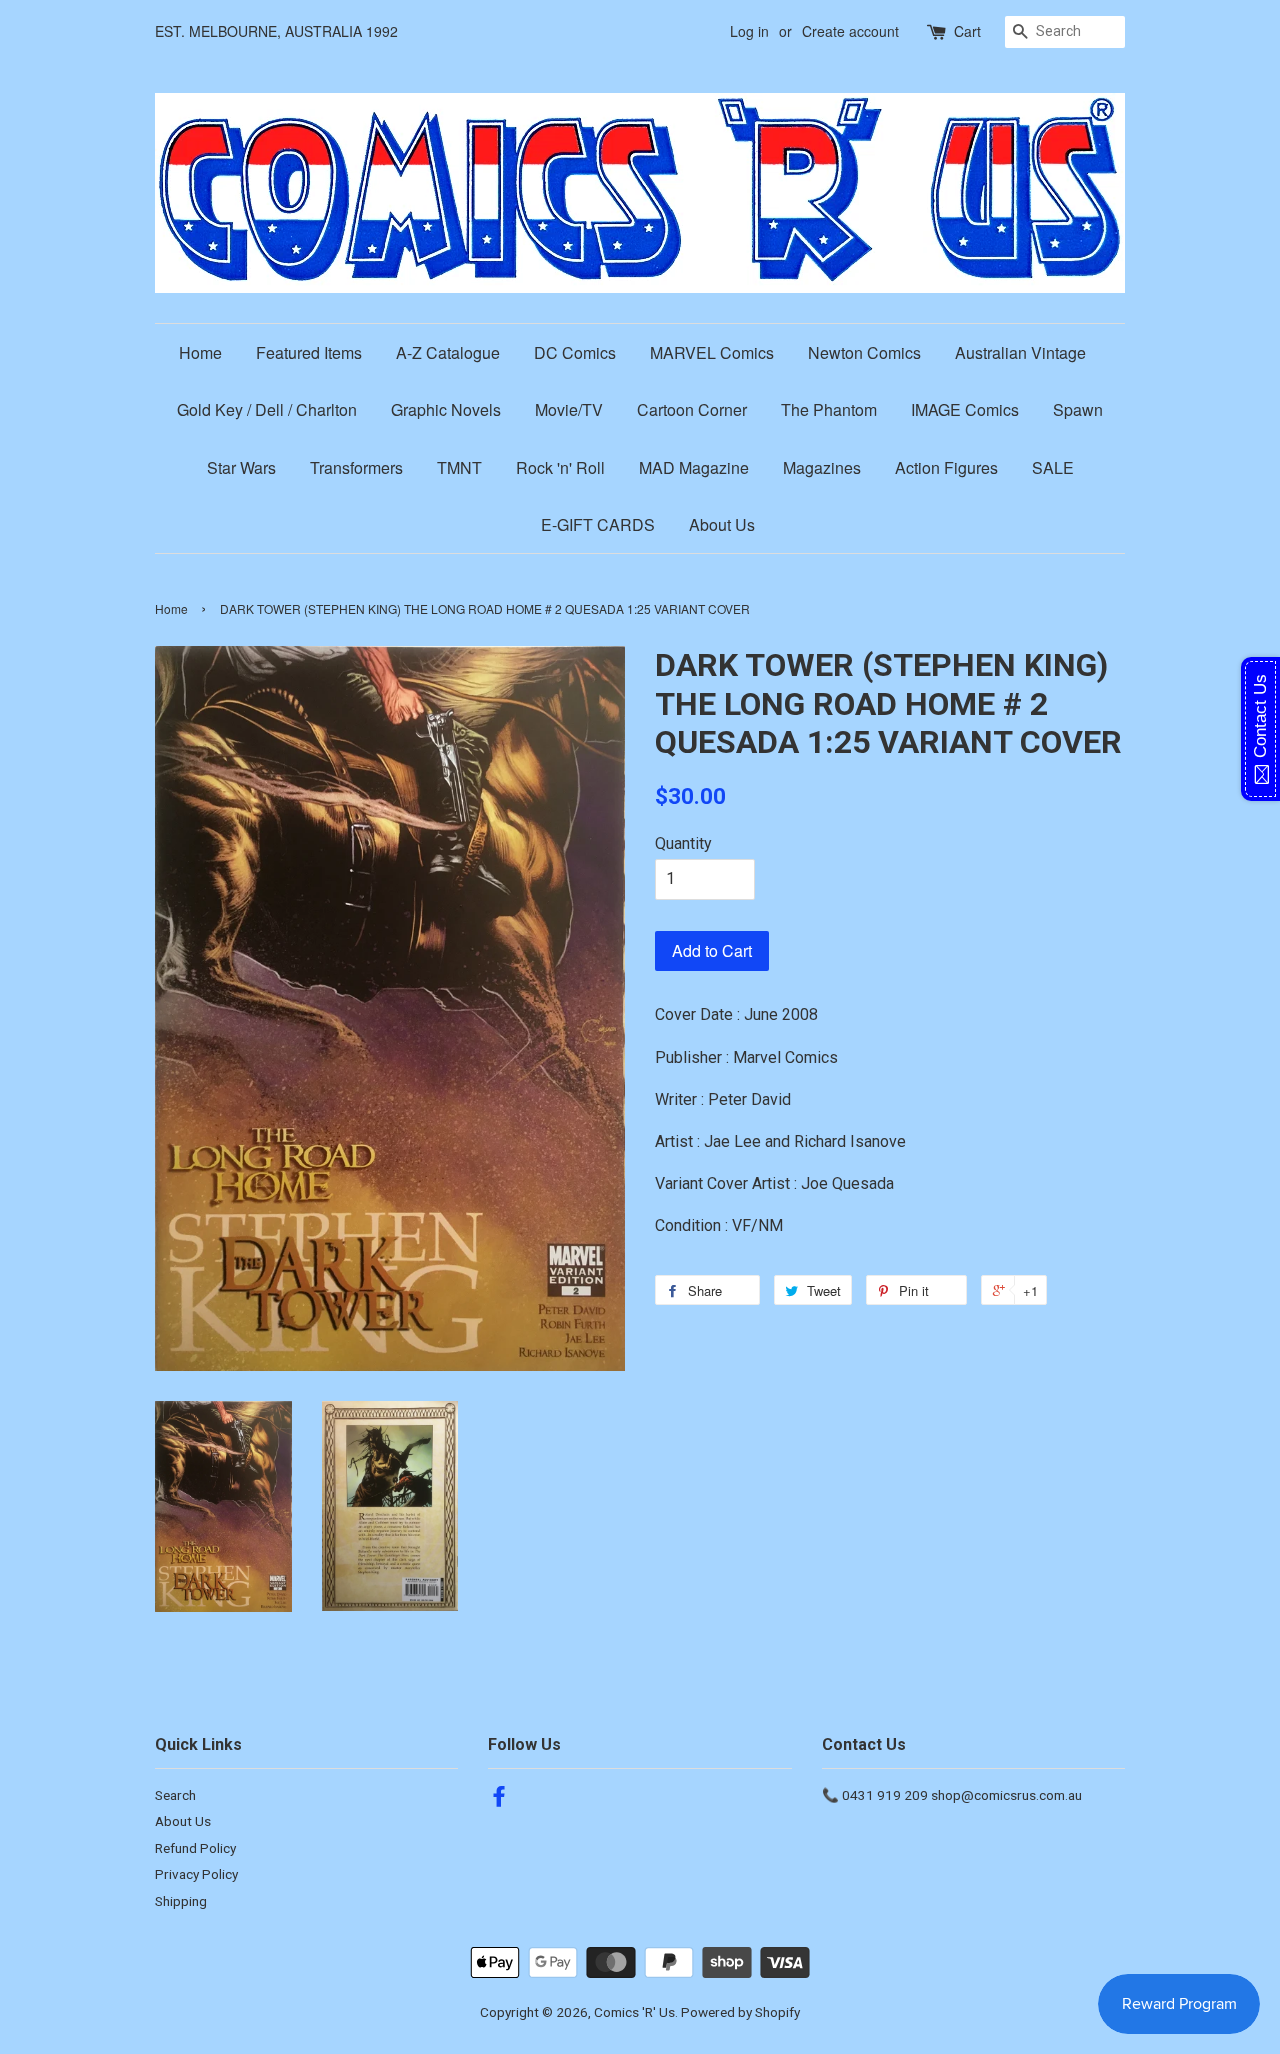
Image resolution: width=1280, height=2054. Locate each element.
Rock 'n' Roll (560, 467)
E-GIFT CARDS (598, 524)
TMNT (459, 467)
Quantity (683, 843)
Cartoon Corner (692, 409)
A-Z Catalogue (448, 352)
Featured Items (309, 352)
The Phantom (829, 409)
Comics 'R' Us (634, 2012)
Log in (749, 31)
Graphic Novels (446, 409)
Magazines (822, 467)
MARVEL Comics (712, 352)
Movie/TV (569, 409)
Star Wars (241, 467)
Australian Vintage (1020, 352)
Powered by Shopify (740, 2012)
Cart (967, 31)
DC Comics (575, 352)
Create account (850, 31)
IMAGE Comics (965, 409)
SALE (1053, 467)
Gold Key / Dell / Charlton (267, 409)
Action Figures (946, 467)
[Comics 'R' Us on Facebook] (499, 1800)
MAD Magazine (694, 467)
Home (200, 352)
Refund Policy (195, 1848)
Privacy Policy (196, 1874)
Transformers (356, 467)
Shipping (181, 1901)
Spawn (1078, 409)
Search (175, 1795)
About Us (722, 524)
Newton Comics (864, 352)
